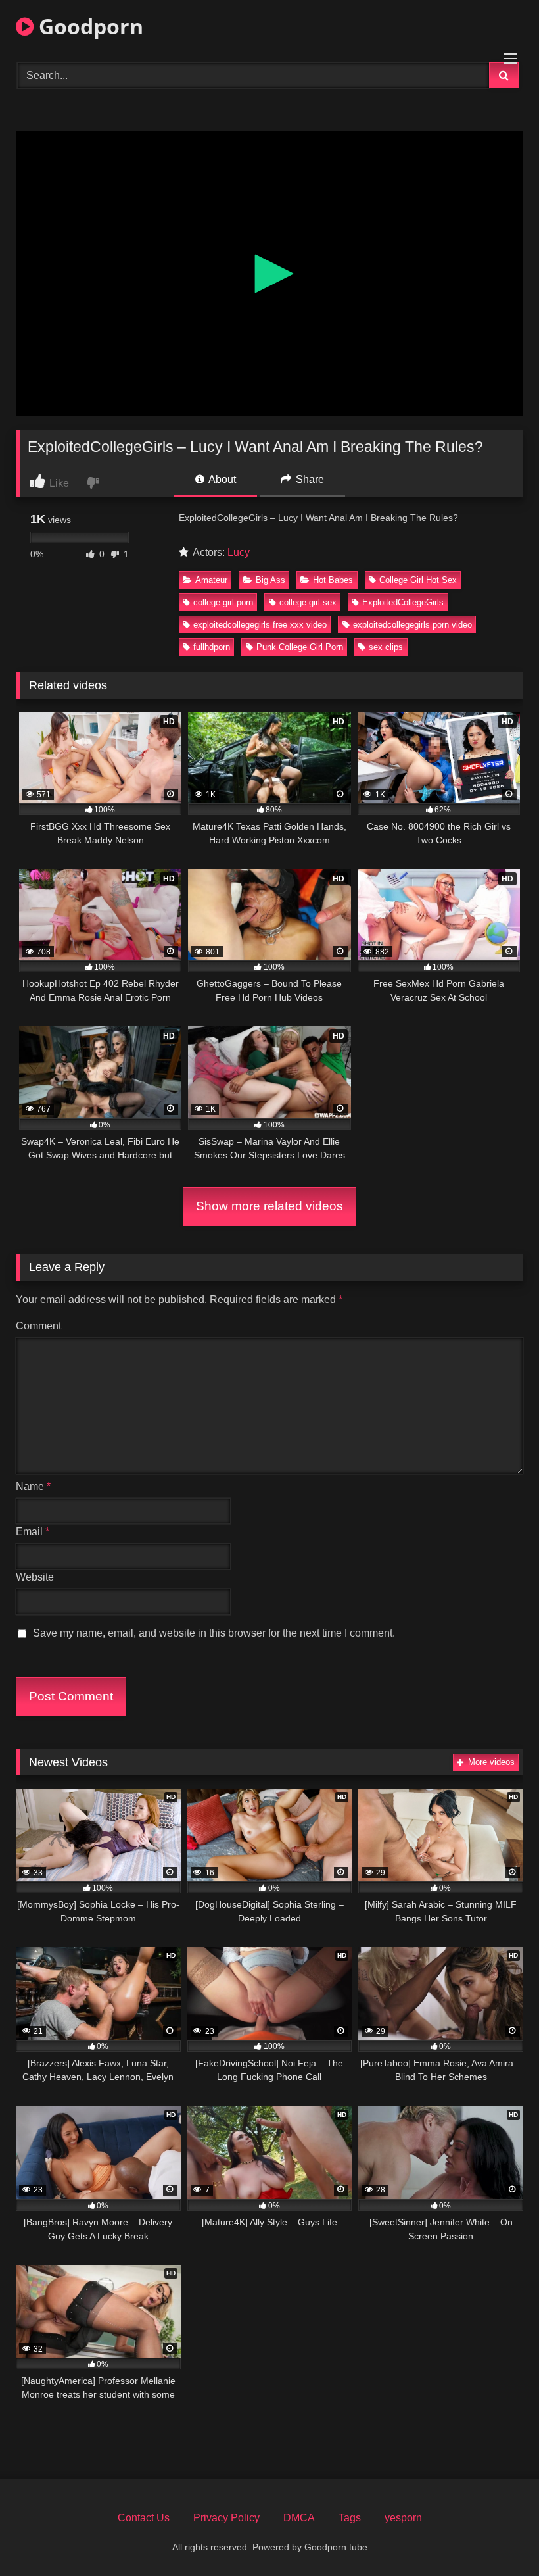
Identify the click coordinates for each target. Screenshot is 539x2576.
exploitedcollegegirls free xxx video (260, 625)
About (221, 479)
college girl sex (308, 602)
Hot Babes (333, 580)
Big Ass (270, 580)
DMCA (299, 2518)
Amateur (211, 580)
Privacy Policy (226, 2518)
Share (309, 479)
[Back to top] (498, 2537)
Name (33, 1486)
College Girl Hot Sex (418, 580)
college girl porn (223, 602)
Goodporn (88, 26)
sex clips (386, 647)
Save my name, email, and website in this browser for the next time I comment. (214, 1633)
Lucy (239, 552)
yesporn (403, 2518)
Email (33, 1532)
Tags (350, 2518)
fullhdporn (212, 647)
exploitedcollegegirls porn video (412, 625)
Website (35, 1577)
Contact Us (144, 2518)
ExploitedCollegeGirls (403, 602)
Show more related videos (269, 1206)
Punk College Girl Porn (300, 647)
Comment (38, 1326)
